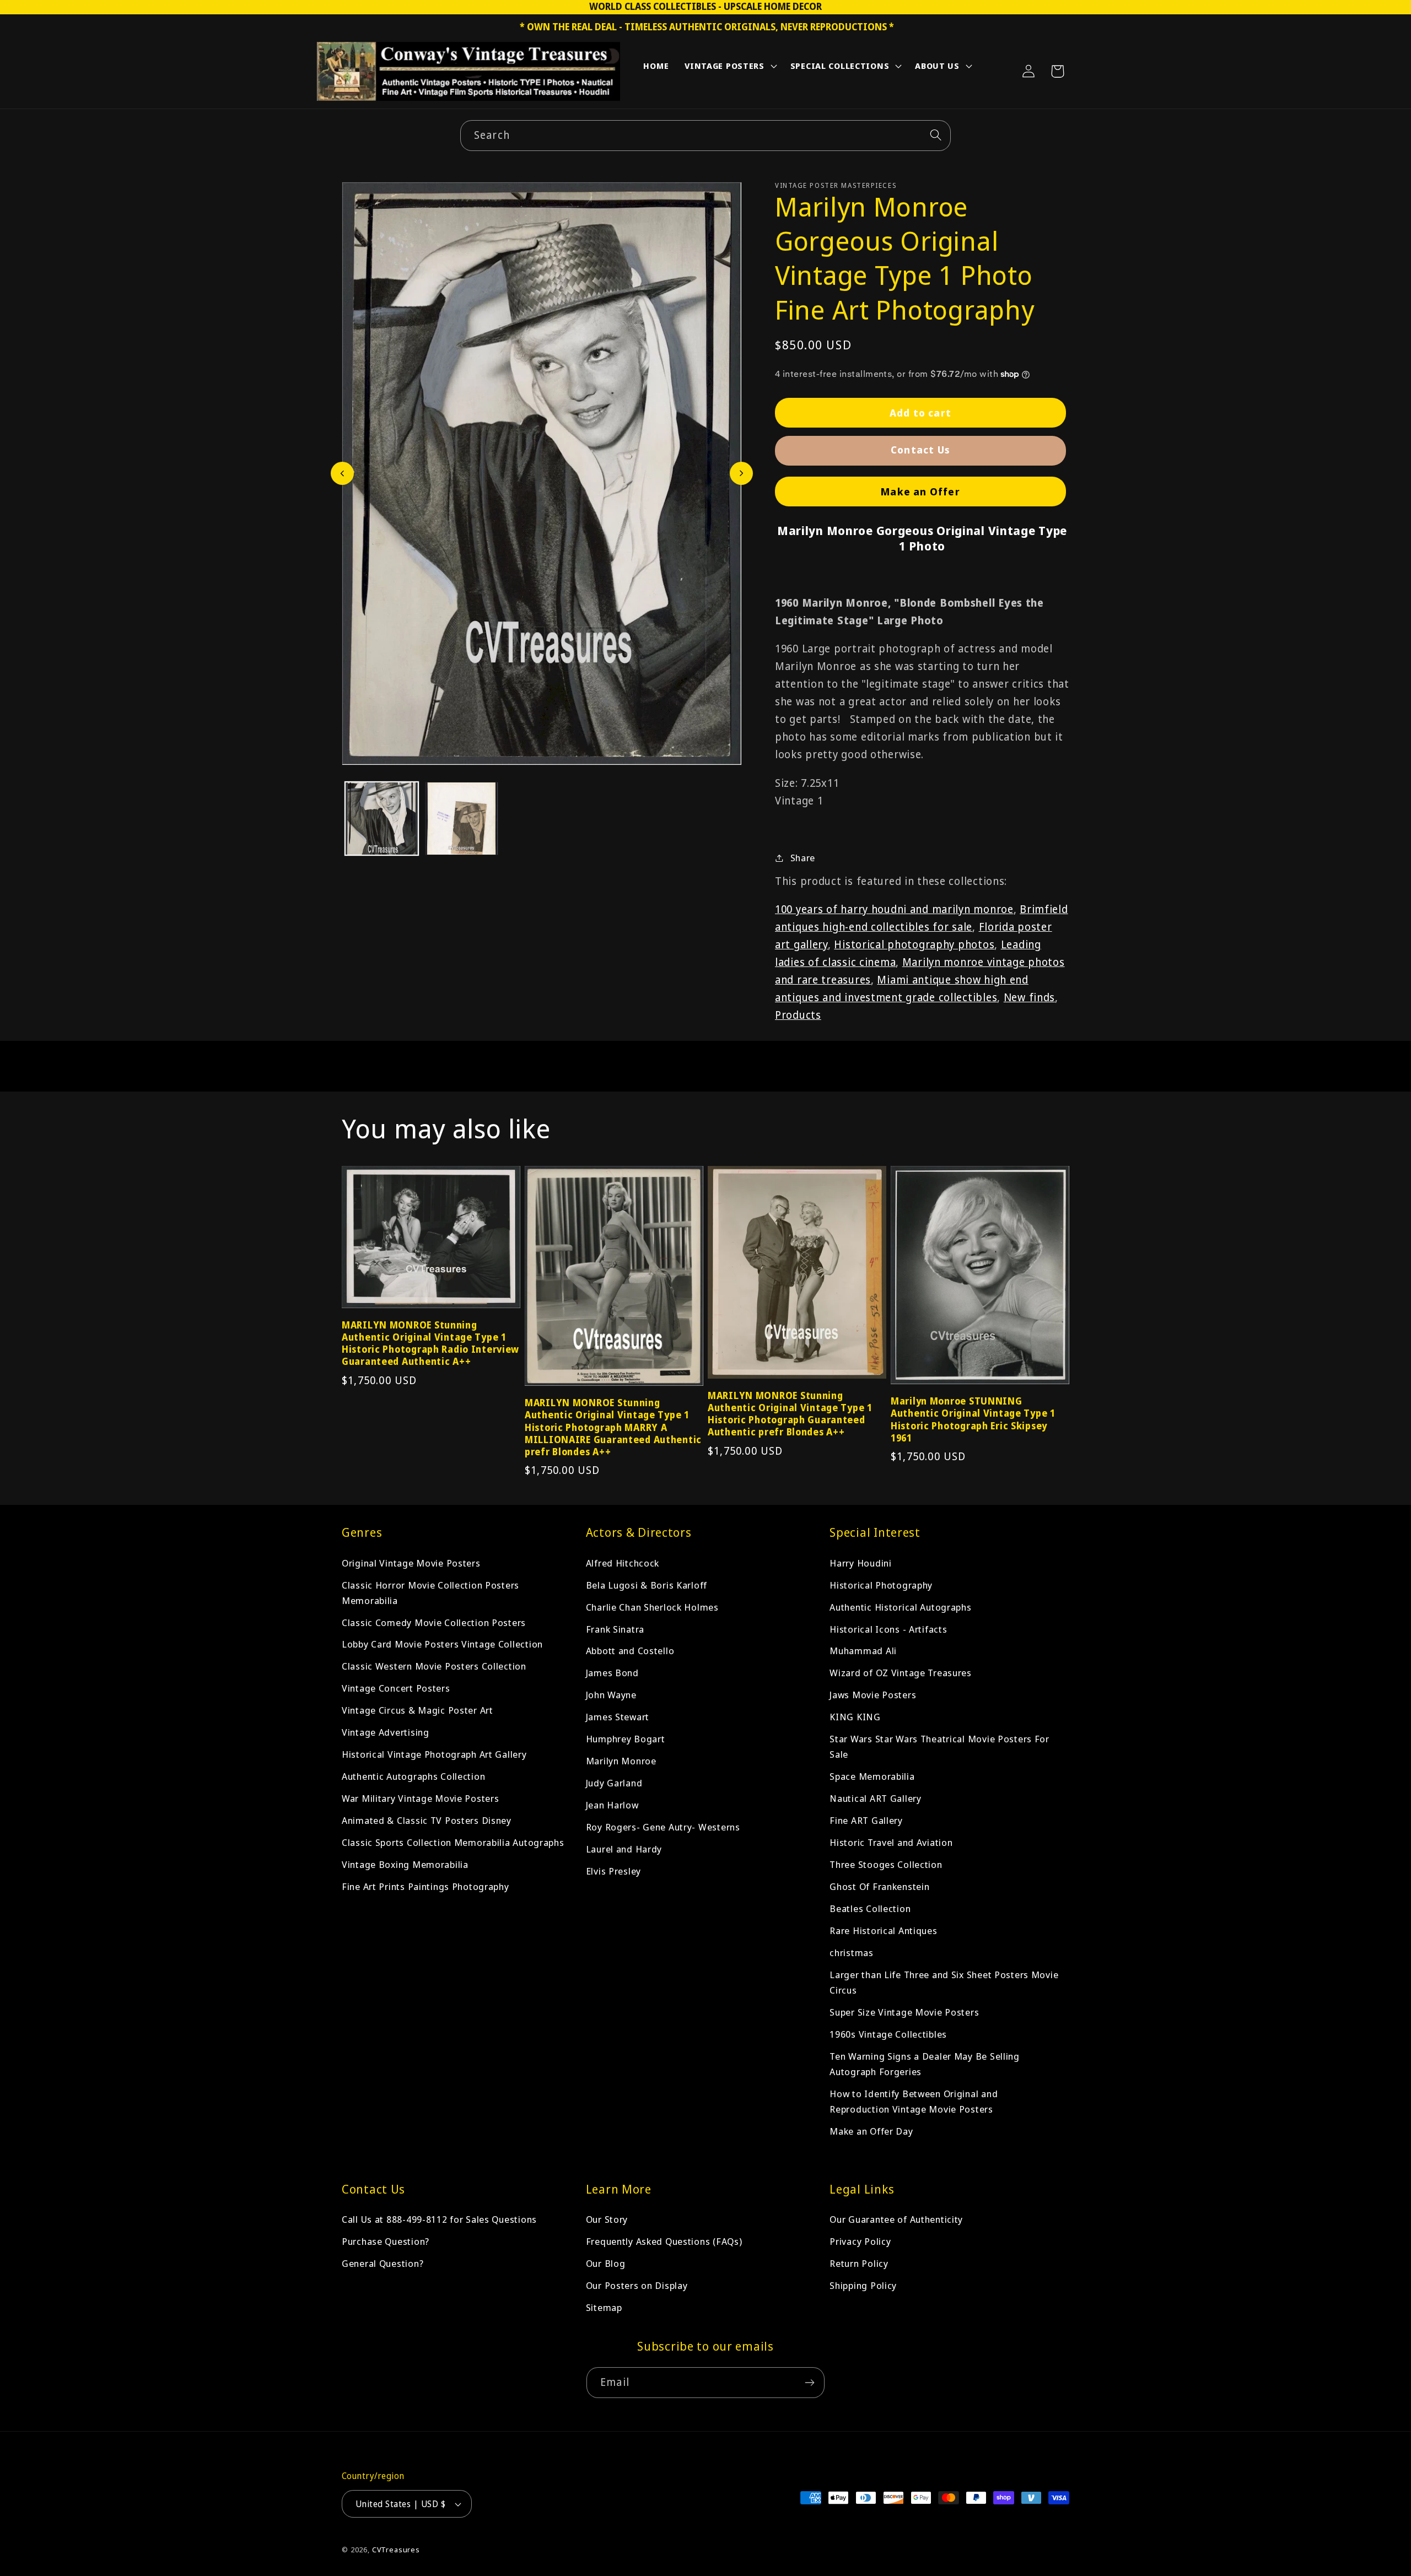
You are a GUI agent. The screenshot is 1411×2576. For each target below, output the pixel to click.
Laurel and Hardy (624, 1849)
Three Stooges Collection (886, 1864)
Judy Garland (614, 1783)
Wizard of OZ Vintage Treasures (901, 1673)
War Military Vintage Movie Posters (420, 1798)
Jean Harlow (612, 1805)
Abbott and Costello (630, 1651)
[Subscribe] (809, 2383)
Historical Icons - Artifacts (888, 1629)
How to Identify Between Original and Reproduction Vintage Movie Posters (914, 2101)
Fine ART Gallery (866, 1820)
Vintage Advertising (386, 1732)
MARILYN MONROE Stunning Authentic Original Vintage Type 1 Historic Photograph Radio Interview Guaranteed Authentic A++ (430, 1343)
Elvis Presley (613, 1871)
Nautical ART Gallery (875, 1798)
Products (798, 1015)
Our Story (607, 2219)
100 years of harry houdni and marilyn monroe (894, 909)
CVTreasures (396, 2550)
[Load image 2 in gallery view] (462, 819)
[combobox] (705, 136)
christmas (851, 1953)
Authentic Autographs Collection (413, 1776)
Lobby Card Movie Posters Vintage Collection (442, 1644)
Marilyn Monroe (621, 1761)
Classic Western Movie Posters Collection (434, 1666)
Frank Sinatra (615, 1629)
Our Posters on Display (637, 2285)
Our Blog (606, 2263)
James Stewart (618, 1717)
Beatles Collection (870, 1908)
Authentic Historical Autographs (900, 1606)
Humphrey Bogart (626, 1739)
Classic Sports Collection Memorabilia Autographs (453, 1842)
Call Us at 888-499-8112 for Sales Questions (439, 2219)
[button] (730, 68)
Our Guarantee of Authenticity (896, 2219)
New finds (1029, 997)
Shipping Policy (863, 2285)
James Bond (612, 1673)
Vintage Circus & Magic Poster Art (418, 1710)
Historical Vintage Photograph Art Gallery (434, 1754)
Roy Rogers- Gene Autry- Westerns (663, 1827)
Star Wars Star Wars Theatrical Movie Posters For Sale (939, 1746)
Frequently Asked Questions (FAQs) (664, 2241)
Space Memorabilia (872, 1776)
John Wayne (611, 1695)
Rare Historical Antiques (883, 1930)
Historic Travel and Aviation (891, 1842)
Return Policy (859, 2263)
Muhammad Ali (863, 1651)
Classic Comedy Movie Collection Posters (434, 1622)
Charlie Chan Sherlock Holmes (652, 1606)
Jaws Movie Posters (873, 1695)
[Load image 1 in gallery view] (382, 819)
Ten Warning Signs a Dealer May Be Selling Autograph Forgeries (925, 2064)
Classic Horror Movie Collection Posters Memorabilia (430, 1592)
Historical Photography (881, 1584)
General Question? (383, 2263)
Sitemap (604, 2307)
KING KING (855, 1717)
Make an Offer (920, 492)
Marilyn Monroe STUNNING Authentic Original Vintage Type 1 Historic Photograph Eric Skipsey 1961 (973, 1419)
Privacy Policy (860, 2241)
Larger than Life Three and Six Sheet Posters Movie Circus (944, 1982)
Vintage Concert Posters (396, 1688)
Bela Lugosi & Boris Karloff (647, 1584)
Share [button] (803, 858)
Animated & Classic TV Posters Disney (427, 1820)
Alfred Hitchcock (623, 1562)
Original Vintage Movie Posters (411, 1562)
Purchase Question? (386, 2241)
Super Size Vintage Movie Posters (904, 2012)
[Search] (936, 135)
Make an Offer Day (871, 2131)
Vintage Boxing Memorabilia (405, 1864)
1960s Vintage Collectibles (888, 2034)
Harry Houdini (860, 1562)
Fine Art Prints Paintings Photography (426, 1886)
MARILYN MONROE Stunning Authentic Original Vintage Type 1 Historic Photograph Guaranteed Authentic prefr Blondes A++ (790, 1414)
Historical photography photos (914, 944)
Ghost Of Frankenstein (879, 1886)
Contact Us (920, 450)
